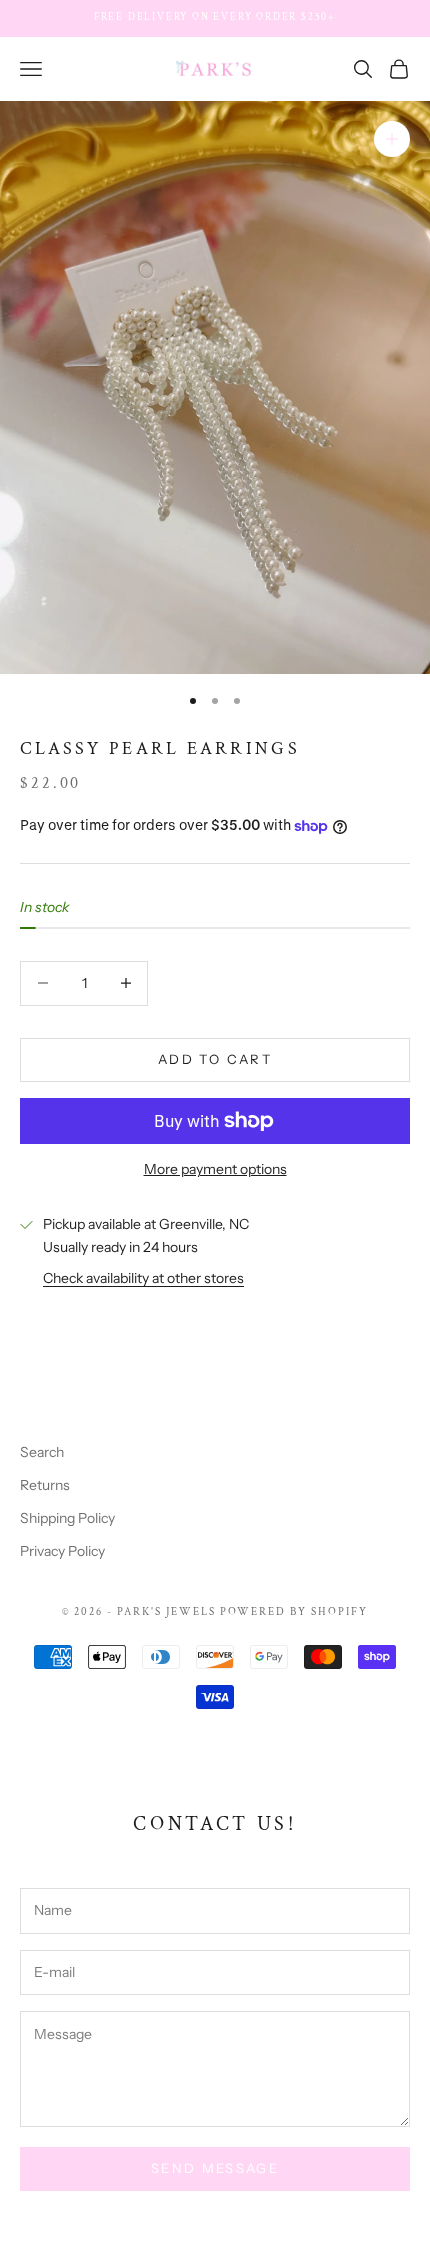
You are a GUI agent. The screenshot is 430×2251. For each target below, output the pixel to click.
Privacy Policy (62, 1551)
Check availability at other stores (143, 1278)
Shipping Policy (67, 1518)
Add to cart (215, 1059)
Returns (45, 1485)
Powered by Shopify (294, 1612)
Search (42, 1452)
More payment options (215, 1169)
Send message (215, 2168)
